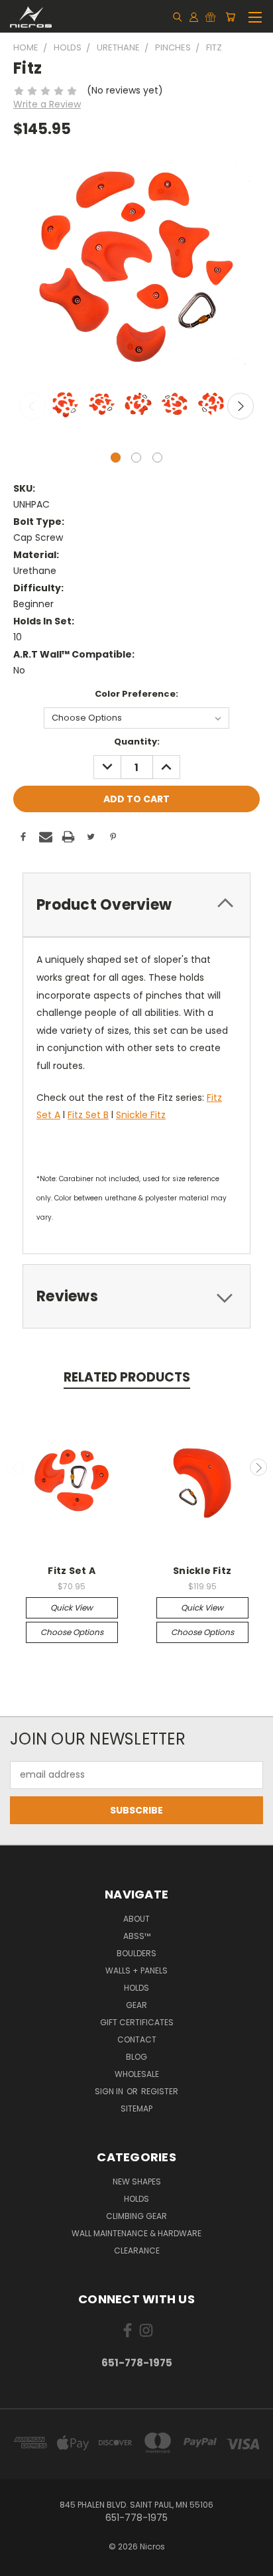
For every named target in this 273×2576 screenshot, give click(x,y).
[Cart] (230, 17)
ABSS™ (137, 1936)
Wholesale (137, 2074)
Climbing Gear (136, 2216)
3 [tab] (157, 458)
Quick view (72, 1608)
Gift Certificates (137, 2022)
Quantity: (137, 742)
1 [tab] (116, 458)
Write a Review (47, 104)
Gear (136, 2005)
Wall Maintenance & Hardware (136, 2233)
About (136, 1919)
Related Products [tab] (127, 1377)
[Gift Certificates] (210, 17)
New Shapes (137, 2182)
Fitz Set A (72, 1571)
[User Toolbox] (194, 17)
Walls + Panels (136, 1970)
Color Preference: (136, 694)
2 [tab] (136, 458)
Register (160, 2091)
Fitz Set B (88, 1115)
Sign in (110, 2091)
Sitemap (136, 2109)
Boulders (136, 1953)
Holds (136, 1988)
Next (241, 406)
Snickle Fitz (141, 1115)
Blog (136, 2057)
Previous (32, 406)
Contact (137, 2039)
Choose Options (72, 1632)
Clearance (137, 2251)
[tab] (136, 905)
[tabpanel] (64, 405)
